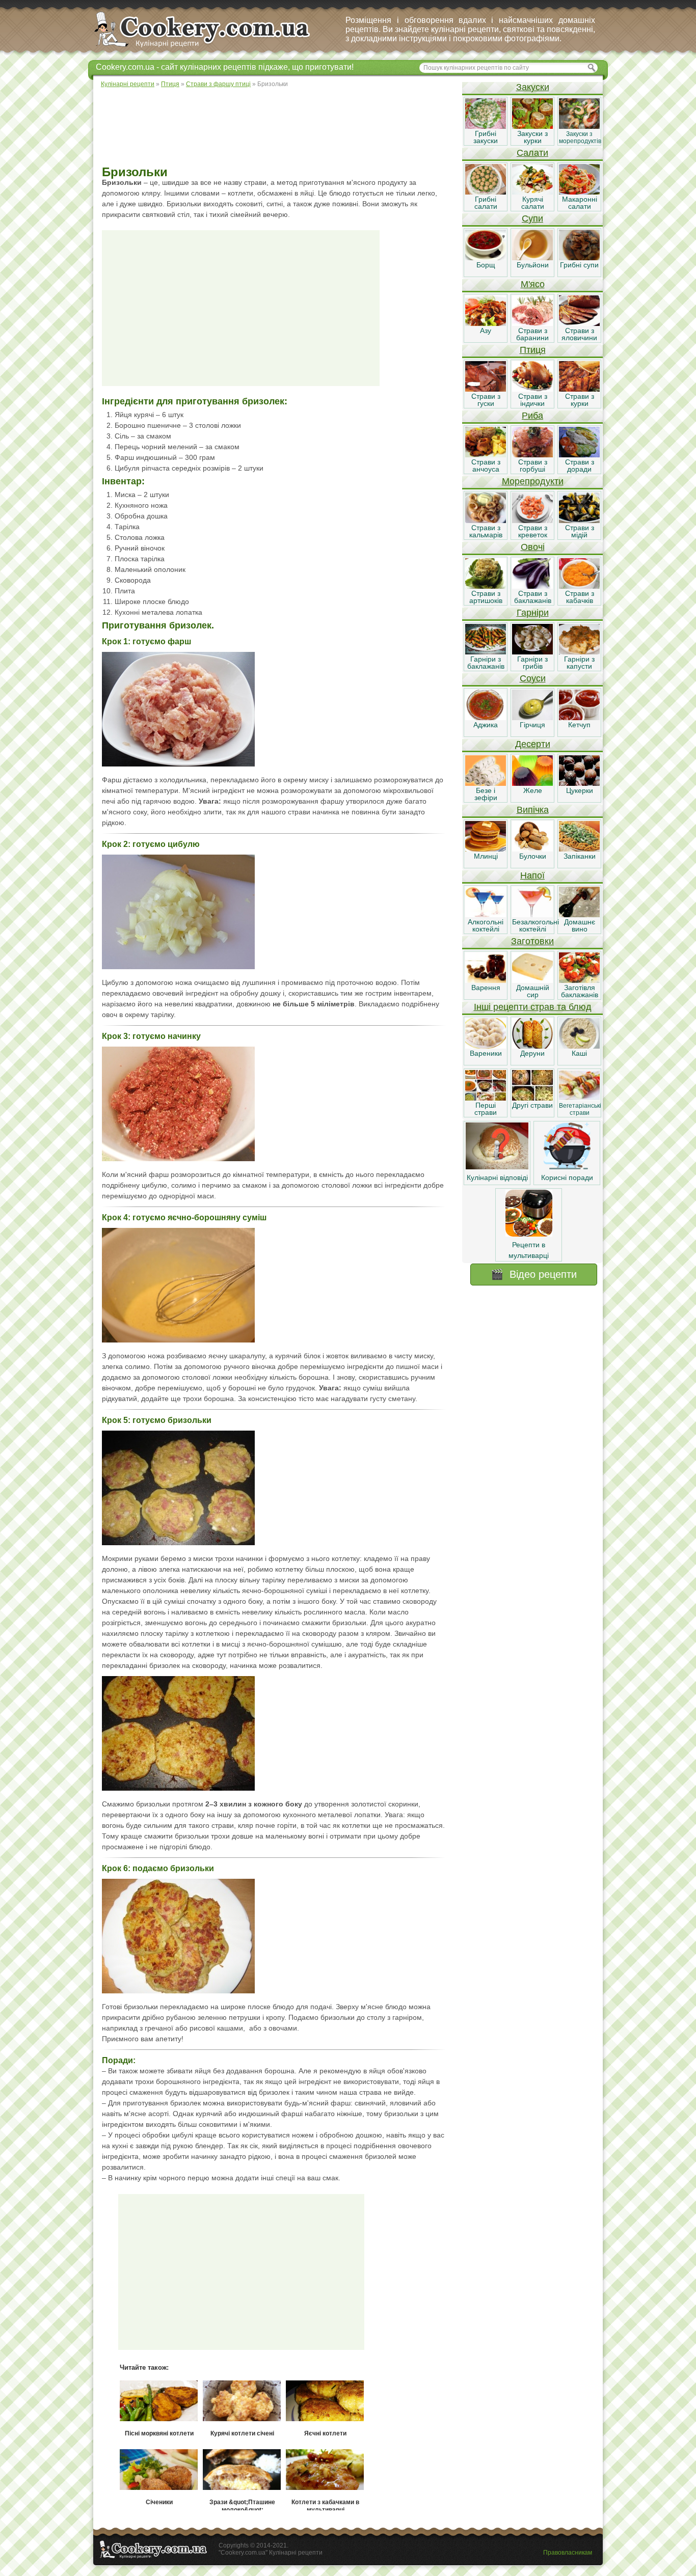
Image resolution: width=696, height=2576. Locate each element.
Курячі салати (533, 203)
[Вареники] (486, 1046)
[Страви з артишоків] (486, 586)
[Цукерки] (579, 783)
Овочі (533, 547)
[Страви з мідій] (579, 520)
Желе (533, 790)
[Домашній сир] (532, 980)
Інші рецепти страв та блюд (533, 1007)
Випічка (533, 810)
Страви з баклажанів (533, 597)
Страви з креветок (533, 531)
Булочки (533, 856)
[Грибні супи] (579, 258)
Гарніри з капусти (579, 663)
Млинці (486, 856)
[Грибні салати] (486, 192)
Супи (532, 218)
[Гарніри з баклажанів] (486, 652)
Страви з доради (580, 465)
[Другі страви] (532, 1098)
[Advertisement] (277, 127)
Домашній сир (533, 991)
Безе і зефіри (486, 794)
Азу (486, 331)
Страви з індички (533, 400)
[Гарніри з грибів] (532, 652)
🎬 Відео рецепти (534, 1274)
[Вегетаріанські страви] (579, 1098)
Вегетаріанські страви (580, 1109)
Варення (486, 988)
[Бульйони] (532, 258)
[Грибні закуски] (486, 126)
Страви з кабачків (580, 597)
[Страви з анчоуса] (486, 455)
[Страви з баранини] (532, 323)
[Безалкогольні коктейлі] (532, 915)
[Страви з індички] (532, 389)
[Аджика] (486, 718)
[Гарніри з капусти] (579, 652)
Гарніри (533, 613)
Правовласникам (568, 2553)
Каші (579, 1053)
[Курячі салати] (532, 192)
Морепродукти (533, 481)
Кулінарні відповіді (497, 1177)
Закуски (533, 87)
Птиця (533, 350)
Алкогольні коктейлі (486, 925)
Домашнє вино (580, 925)
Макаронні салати (580, 203)
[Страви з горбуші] (532, 455)
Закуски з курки (532, 137)
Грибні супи (579, 265)
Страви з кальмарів (486, 531)
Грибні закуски (486, 137)
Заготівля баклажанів (580, 991)
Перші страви (486, 1109)
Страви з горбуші (533, 465)
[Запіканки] (579, 849)
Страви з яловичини (579, 334)
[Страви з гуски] (486, 389)
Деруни (532, 1053)
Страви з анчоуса (486, 465)
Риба (532, 416)
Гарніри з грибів (532, 663)
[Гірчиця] (532, 718)
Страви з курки (580, 400)
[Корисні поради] (567, 1167)
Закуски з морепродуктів (580, 138)
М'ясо (533, 284)
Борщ (486, 265)
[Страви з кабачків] (579, 586)
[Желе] (532, 783)
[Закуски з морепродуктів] (579, 126)
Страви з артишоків (486, 597)
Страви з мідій (580, 531)
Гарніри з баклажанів (486, 663)
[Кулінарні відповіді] (497, 1167)
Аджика (486, 725)
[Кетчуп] (579, 718)
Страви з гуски (486, 400)
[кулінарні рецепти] (211, 48)
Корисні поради (567, 1177)
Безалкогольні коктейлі (536, 925)
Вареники (486, 1053)
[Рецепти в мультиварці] (529, 1234)
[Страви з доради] (579, 455)
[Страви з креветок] (532, 520)
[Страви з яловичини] (579, 323)
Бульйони (533, 265)
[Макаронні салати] (579, 192)
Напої (532, 875)
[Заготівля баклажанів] (579, 980)
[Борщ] (486, 258)
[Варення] (486, 980)
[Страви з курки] (579, 389)
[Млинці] (486, 849)
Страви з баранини (532, 334)
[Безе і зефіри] (486, 783)
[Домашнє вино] (579, 915)
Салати (532, 153)
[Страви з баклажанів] (532, 586)
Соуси (533, 678)
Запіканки (580, 856)
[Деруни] (532, 1046)
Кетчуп (579, 725)
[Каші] (579, 1046)
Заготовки (532, 941)
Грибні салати (486, 203)
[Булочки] (532, 849)
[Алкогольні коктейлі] (486, 915)
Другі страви (532, 1105)
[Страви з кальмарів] (486, 520)
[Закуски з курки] (532, 126)
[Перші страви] (486, 1098)
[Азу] (486, 323)
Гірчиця (532, 725)
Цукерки (580, 790)
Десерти (533, 744)
